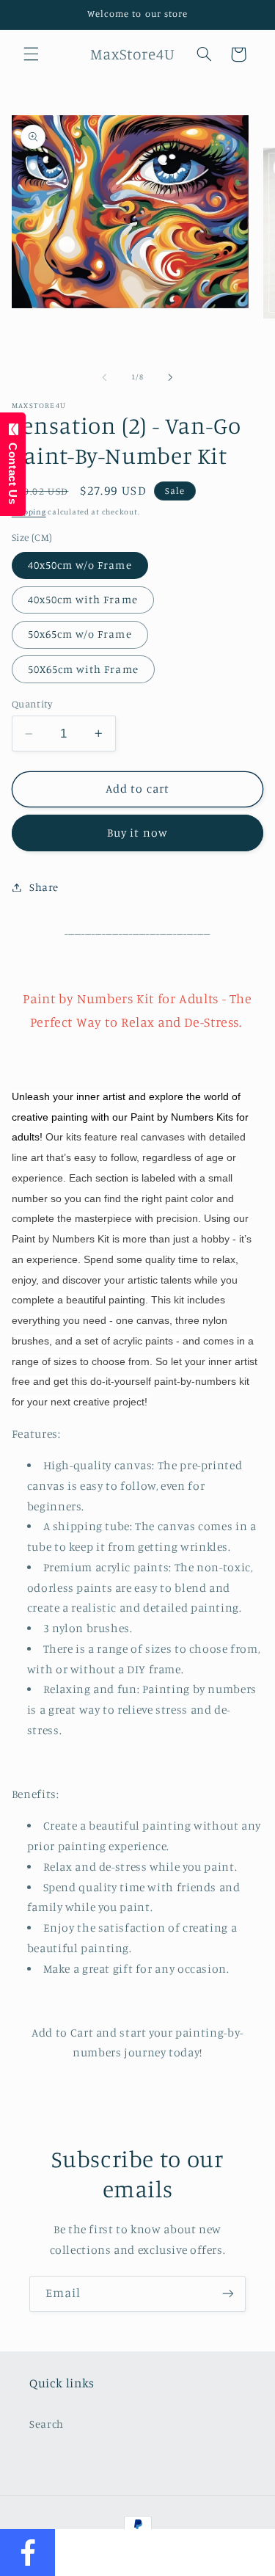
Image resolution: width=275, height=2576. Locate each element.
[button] (31, 54)
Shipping (29, 512)
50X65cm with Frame (83, 669)
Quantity (32, 704)
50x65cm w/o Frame (80, 634)
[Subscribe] (228, 2294)
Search (47, 2424)
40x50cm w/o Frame (80, 565)
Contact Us (13, 470)
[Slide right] (171, 377)
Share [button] (44, 887)
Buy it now (137, 833)
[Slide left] (104, 377)
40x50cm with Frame (83, 599)
